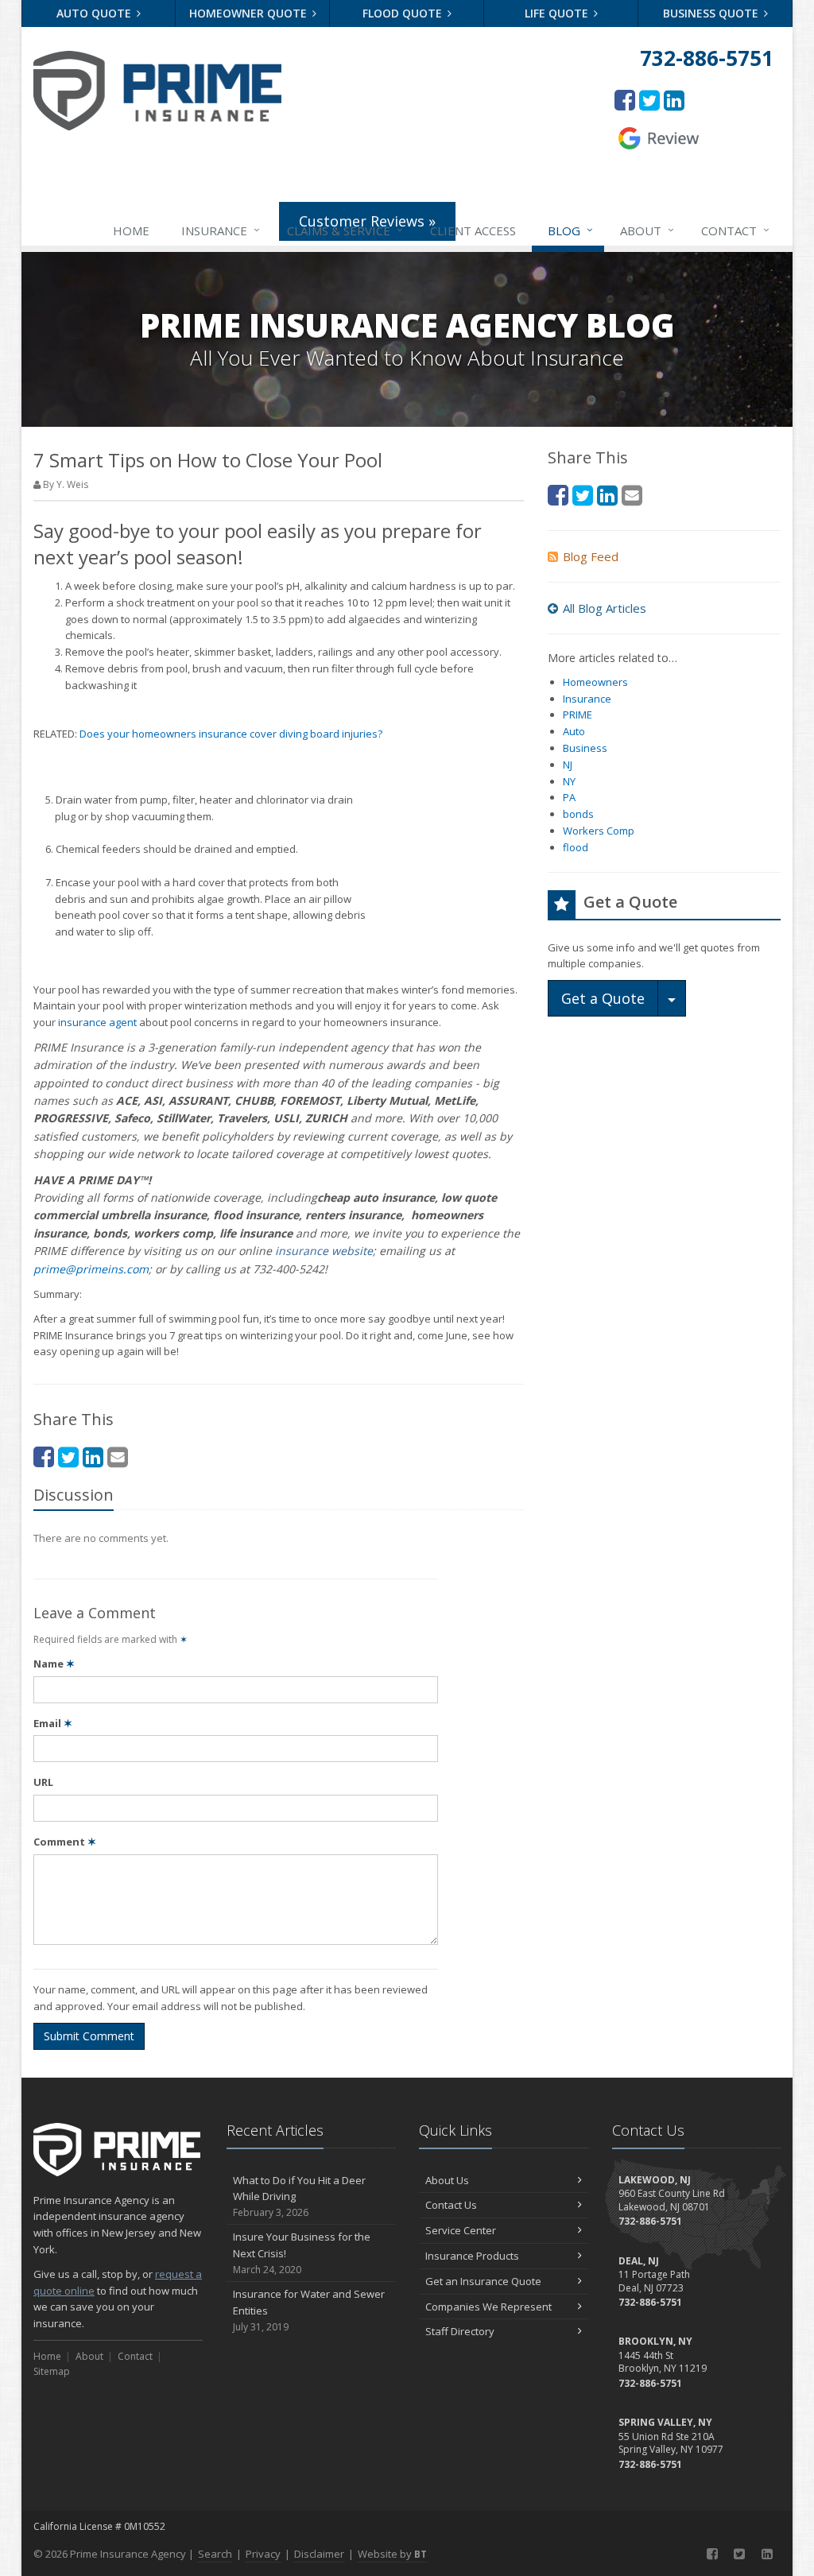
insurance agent (97, 1022)
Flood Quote (404, 13)
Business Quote (712, 13)
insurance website (324, 1251)
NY (569, 781)
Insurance (221, 230)
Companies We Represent (488, 2307)
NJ (568, 765)
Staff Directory (460, 2331)
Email (53, 1723)
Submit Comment (89, 2036)
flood (576, 847)
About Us (447, 2180)
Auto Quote (95, 13)
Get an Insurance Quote (483, 2281)
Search (215, 2554)
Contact (735, 230)
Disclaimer (319, 2554)
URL (43, 1782)
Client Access (473, 230)
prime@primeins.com (91, 1269)
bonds (578, 814)
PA (569, 797)
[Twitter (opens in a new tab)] (649, 100)
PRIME (578, 715)
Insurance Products (472, 2256)
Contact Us (451, 2205)
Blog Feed (591, 556)
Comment (65, 1842)
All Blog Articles (605, 608)
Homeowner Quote (250, 13)
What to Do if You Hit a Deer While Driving (299, 2196)
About (647, 230)
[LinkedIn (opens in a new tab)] (674, 100)
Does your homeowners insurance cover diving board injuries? (231, 734)
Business (585, 748)
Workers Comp (599, 831)
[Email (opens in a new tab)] (118, 1457)
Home (131, 230)
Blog (570, 230)
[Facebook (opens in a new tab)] (625, 100)
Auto (574, 731)
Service (345, 230)
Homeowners (595, 682)
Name (54, 1664)
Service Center (461, 2230)
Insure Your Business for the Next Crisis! (302, 2253)
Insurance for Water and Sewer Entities (309, 2310)
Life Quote (558, 13)
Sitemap (52, 2371)
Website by (392, 2554)
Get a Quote (603, 998)
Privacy (263, 2554)
